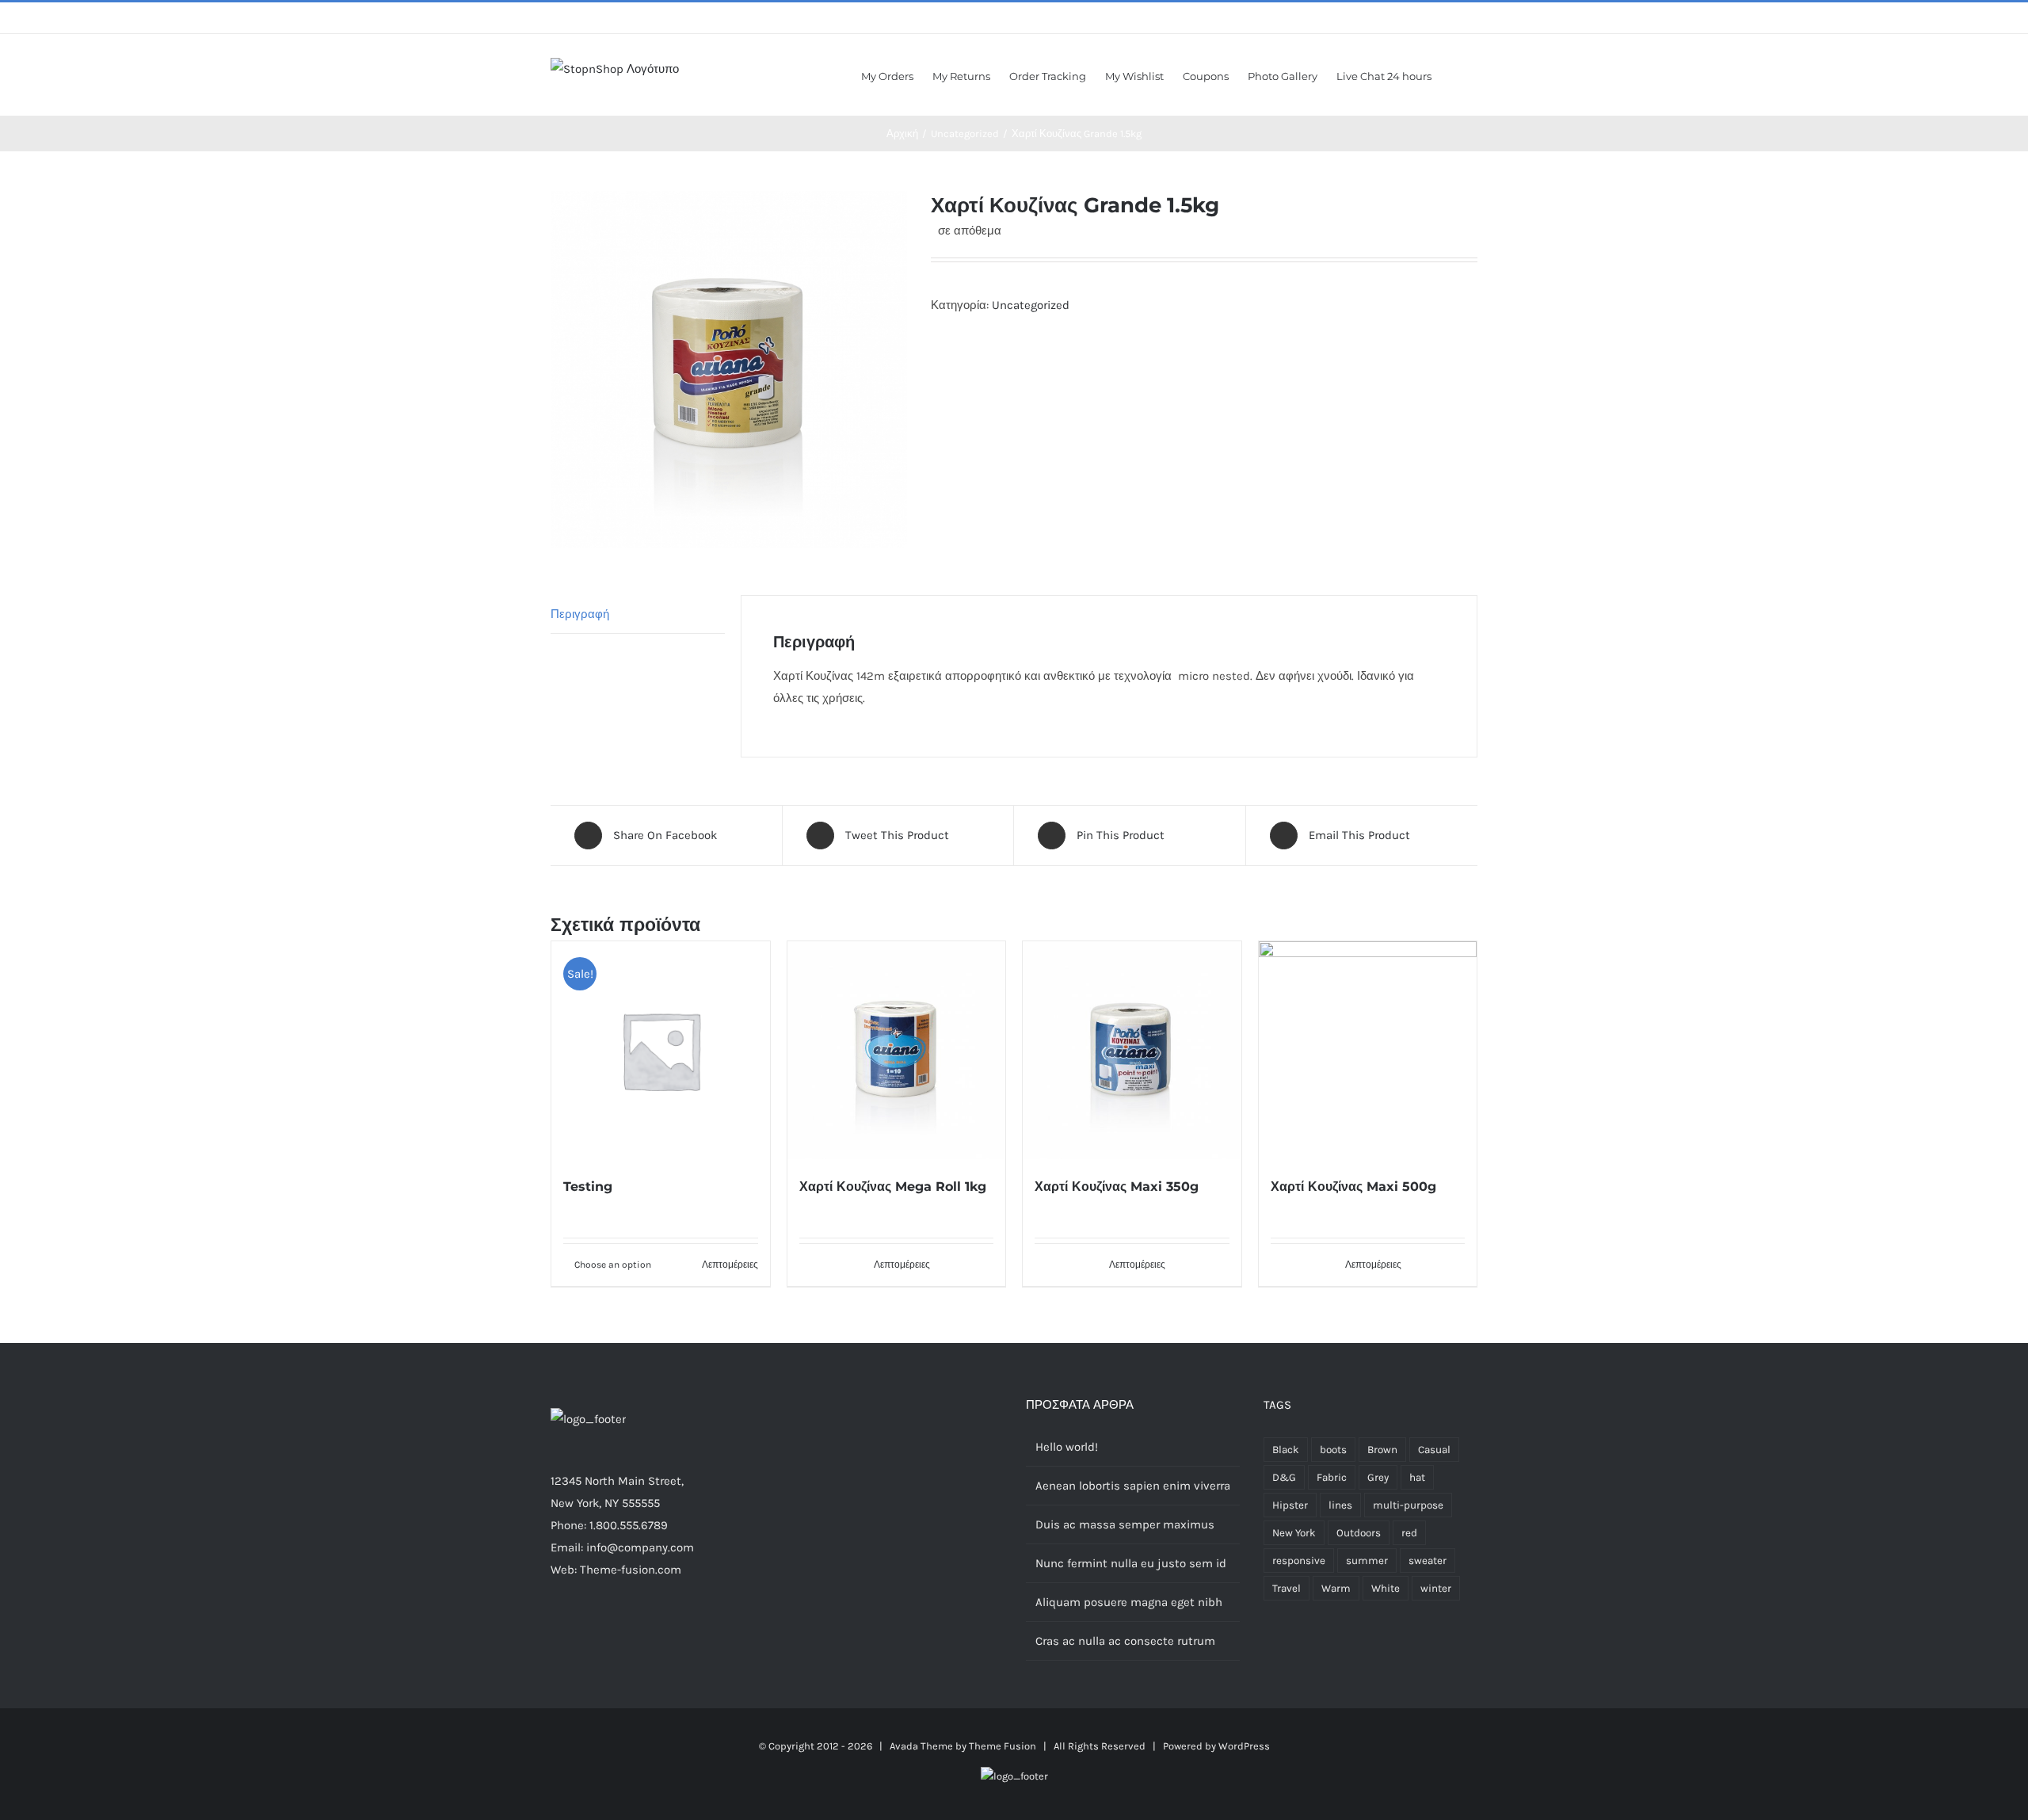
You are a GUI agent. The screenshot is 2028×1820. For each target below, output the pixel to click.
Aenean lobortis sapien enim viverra (1133, 1486)
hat (1417, 1477)
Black (1286, 1450)
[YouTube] (641, 1631)
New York (1294, 1533)
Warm (1336, 1588)
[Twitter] (577, 1631)
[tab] (638, 614)
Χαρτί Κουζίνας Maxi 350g (1117, 1187)
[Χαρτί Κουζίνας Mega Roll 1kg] (897, 1051)
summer (1367, 1561)
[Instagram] (598, 1631)
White (1386, 1588)
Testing (588, 1187)
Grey (1378, 1477)
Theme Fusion (1003, 1746)
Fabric (1332, 1477)
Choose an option (613, 1265)
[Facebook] (555, 1631)
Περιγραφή (580, 614)
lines (1340, 1505)
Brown (1382, 1450)
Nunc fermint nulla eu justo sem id (1131, 1563)
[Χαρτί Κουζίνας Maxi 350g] (1132, 1051)
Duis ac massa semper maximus (1125, 1524)
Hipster (1290, 1505)
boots (1333, 1450)
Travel (1287, 1588)
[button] (1454, 75)
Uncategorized (1031, 305)
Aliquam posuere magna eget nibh (1129, 1602)
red (1409, 1533)
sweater (1428, 1561)
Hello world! (1067, 1447)
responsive (1299, 1561)
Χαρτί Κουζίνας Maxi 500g (1353, 1187)
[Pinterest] (619, 1631)
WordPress (1244, 1746)
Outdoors (1359, 1533)
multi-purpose (1408, 1505)
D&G (1284, 1477)
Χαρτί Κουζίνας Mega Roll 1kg (893, 1187)
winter (1436, 1588)
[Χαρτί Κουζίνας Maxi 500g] (1368, 1051)
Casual (1434, 1450)
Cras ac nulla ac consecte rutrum (1125, 1641)
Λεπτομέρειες (730, 1265)
